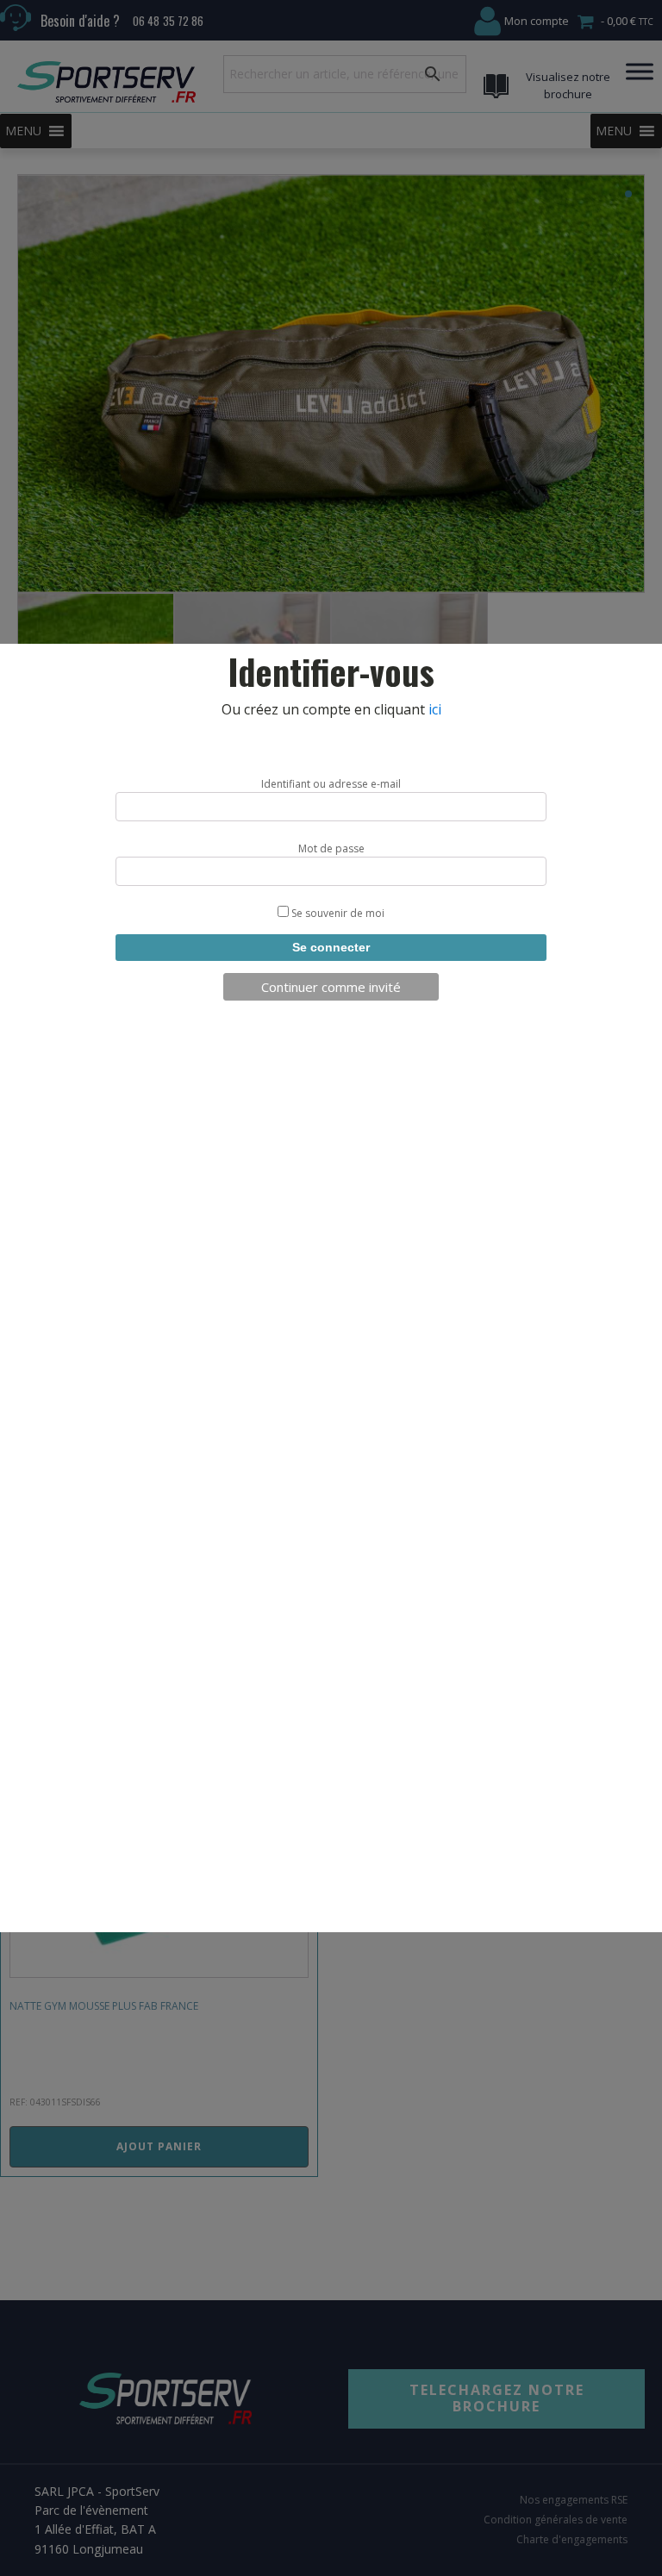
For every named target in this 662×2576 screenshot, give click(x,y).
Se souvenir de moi (337, 913)
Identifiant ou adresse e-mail (331, 784)
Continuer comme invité (331, 987)
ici (435, 709)
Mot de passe (331, 848)
